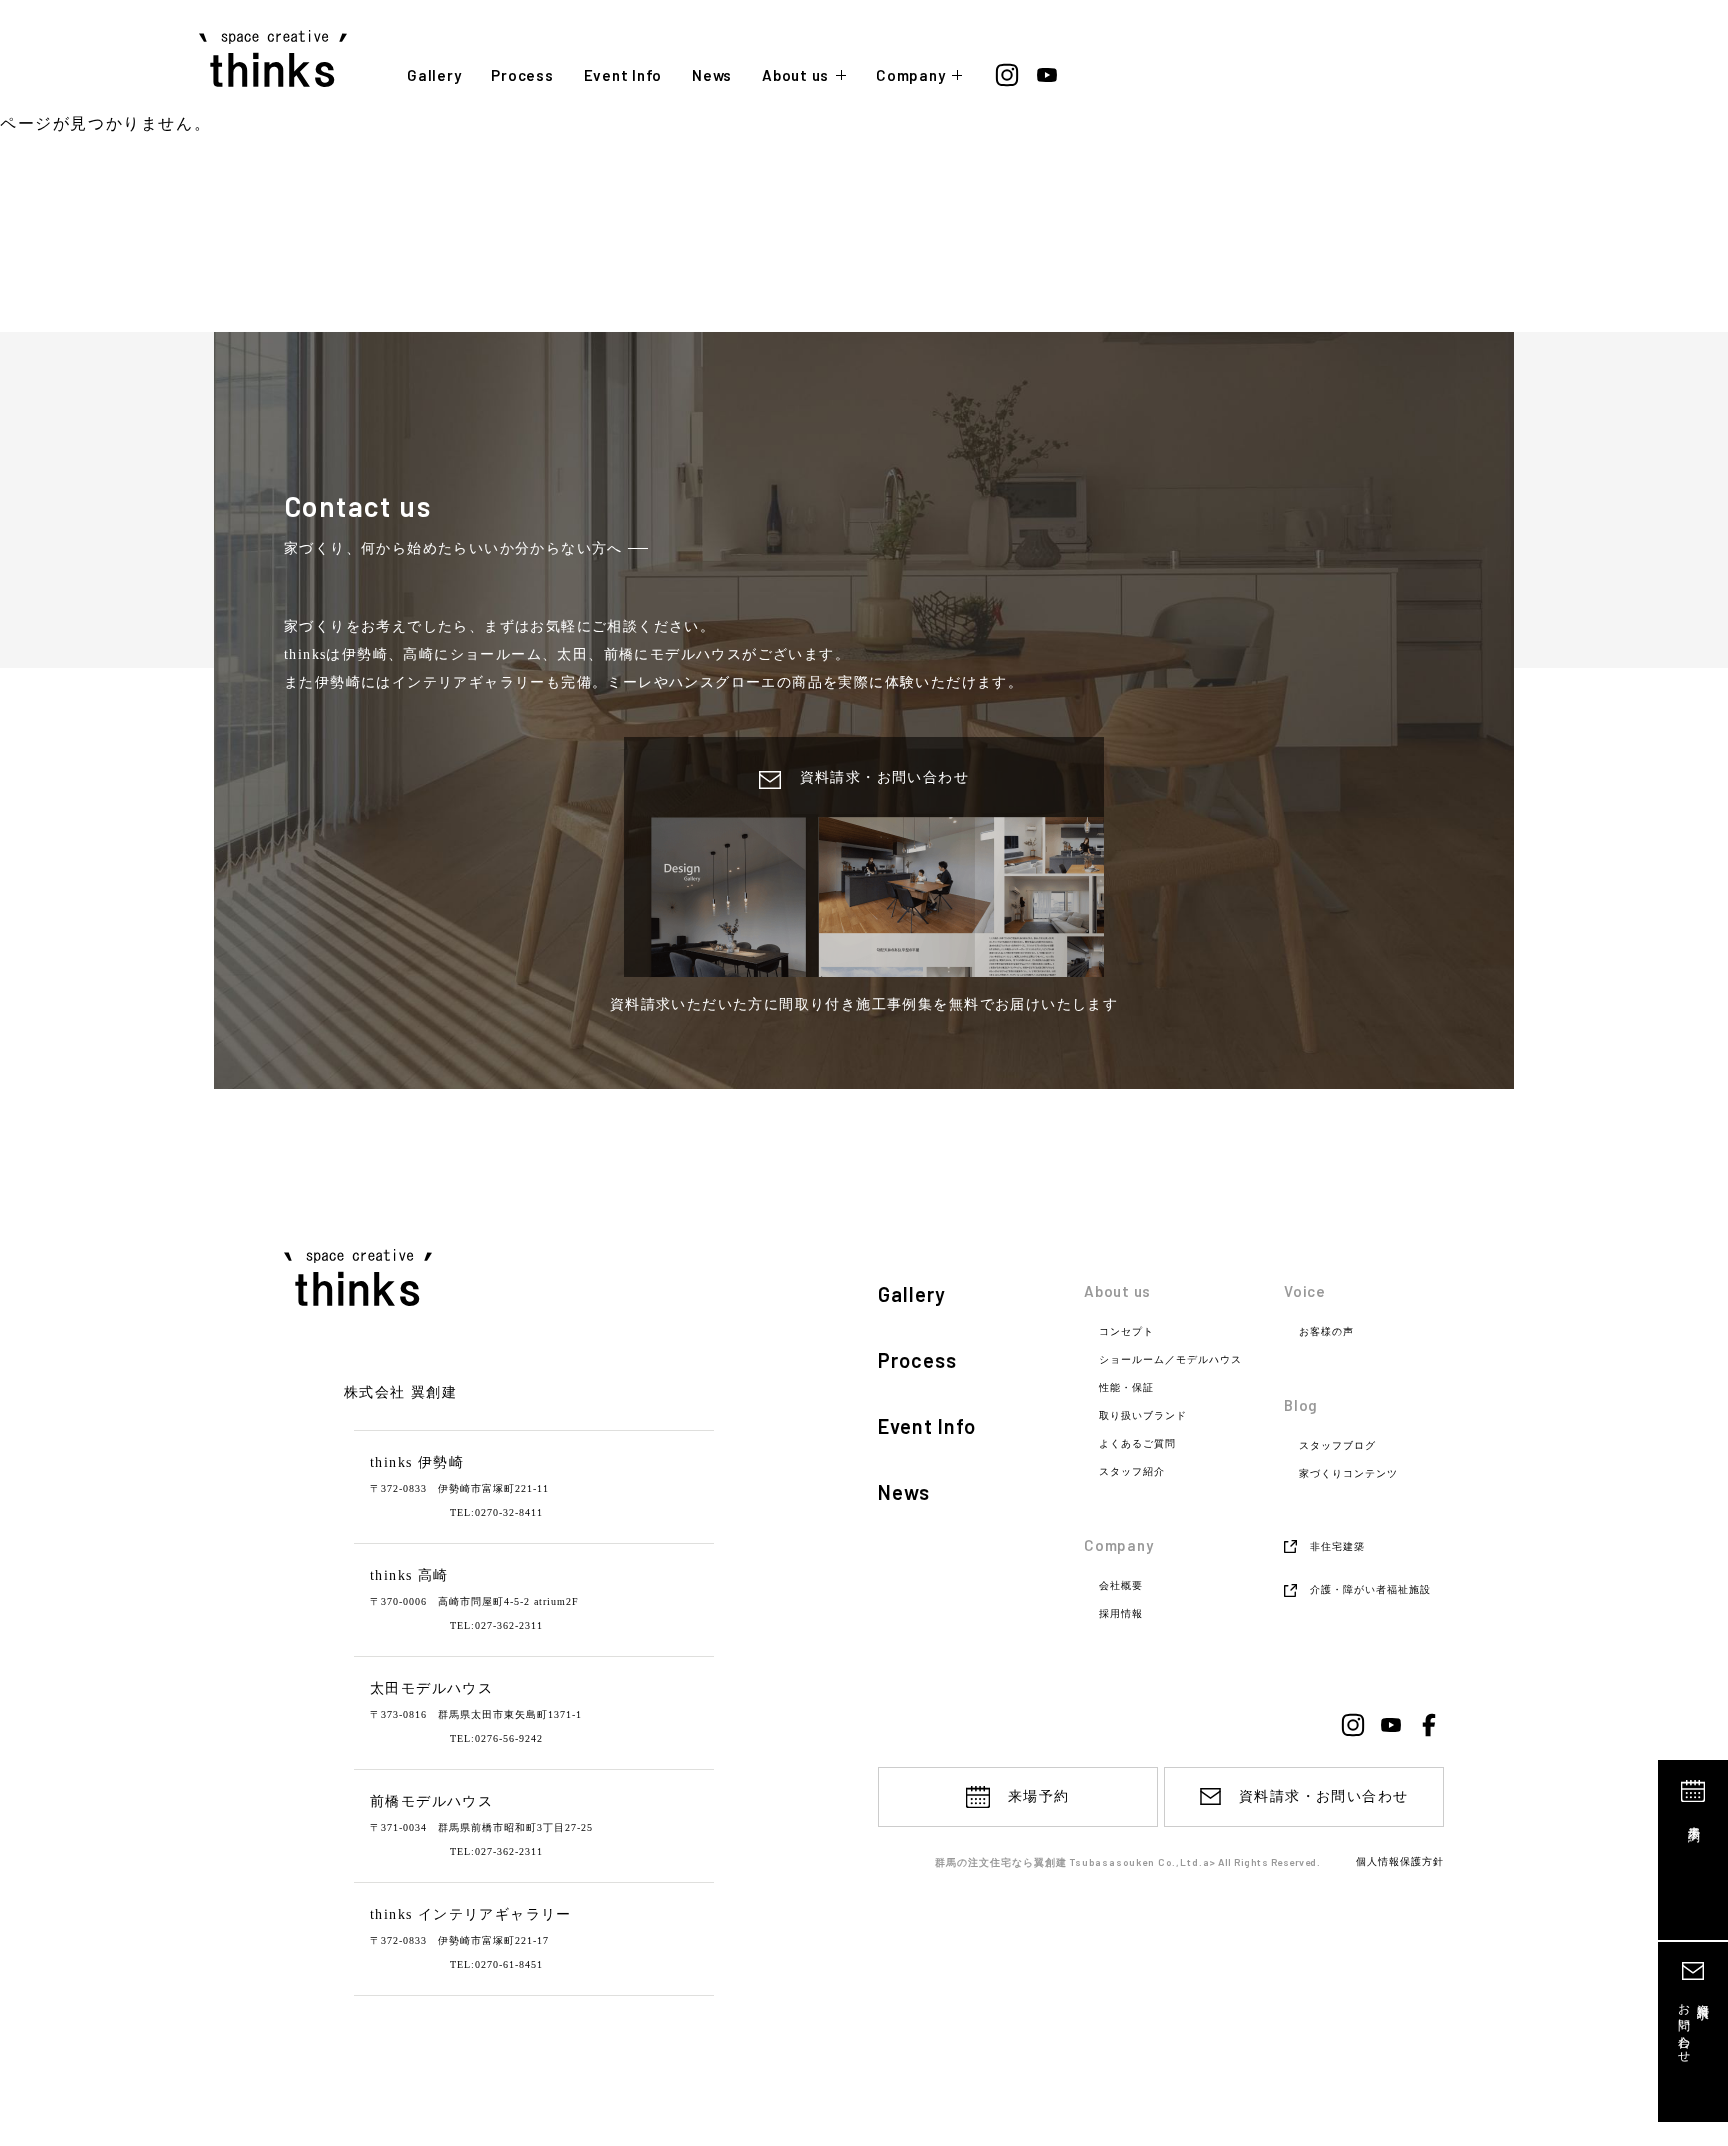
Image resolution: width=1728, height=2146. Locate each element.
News (712, 75)
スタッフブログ (1337, 1446)
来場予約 (1694, 1819)
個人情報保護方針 (1400, 1862)
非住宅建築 (1337, 1546)
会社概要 (1121, 1586)
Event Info (623, 75)
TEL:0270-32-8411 (496, 1512)
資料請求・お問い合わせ (1323, 1796)
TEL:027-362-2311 (496, 1625)
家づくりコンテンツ (1348, 1474)
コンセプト (1126, 1332)
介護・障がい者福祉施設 (1370, 1589)
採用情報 (1121, 1614)
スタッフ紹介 (1132, 1472)
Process (522, 75)
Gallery (434, 75)
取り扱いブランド (1143, 1416)
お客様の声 (1326, 1332)
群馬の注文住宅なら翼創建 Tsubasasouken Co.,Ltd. (1069, 1862)
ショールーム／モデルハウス (1170, 1360)
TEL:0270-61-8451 (496, 1964)
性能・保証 (1126, 1388)
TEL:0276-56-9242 (496, 1738)
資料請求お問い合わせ (1693, 2026)
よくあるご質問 (1137, 1444)
